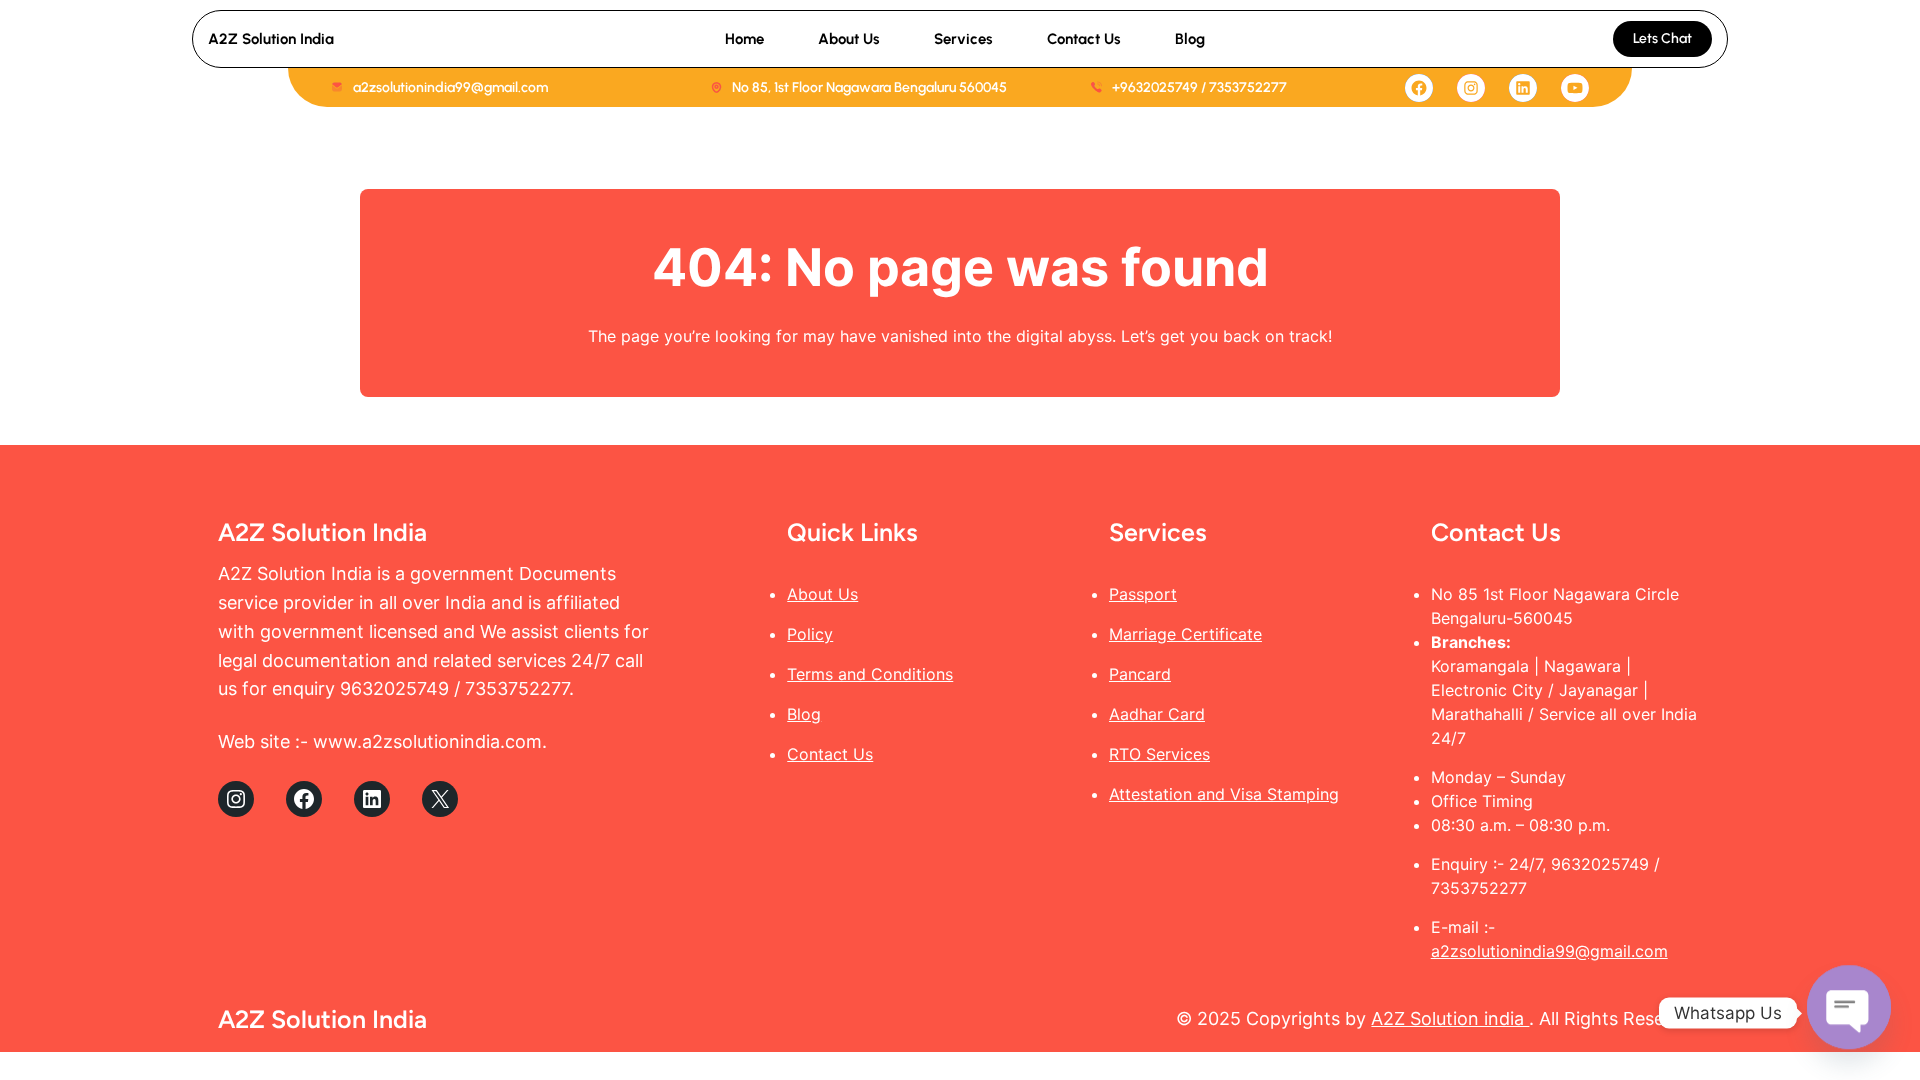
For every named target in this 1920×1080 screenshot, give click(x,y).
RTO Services (1159, 754)
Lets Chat (1662, 38)
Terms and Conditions (870, 674)
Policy (810, 634)
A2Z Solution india (1450, 1018)
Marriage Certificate (1185, 634)
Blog (804, 714)
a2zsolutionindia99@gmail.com (1549, 951)
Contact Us (830, 754)
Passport (1143, 594)
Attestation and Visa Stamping (1224, 794)
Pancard (1140, 674)
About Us (822, 594)
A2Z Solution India (271, 39)
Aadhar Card (1157, 714)
